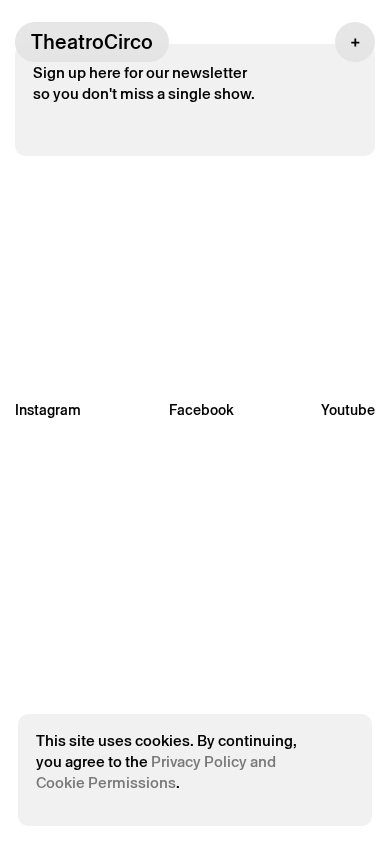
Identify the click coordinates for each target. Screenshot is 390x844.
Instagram (48, 410)
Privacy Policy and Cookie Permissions (156, 772)
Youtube (348, 410)
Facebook (201, 410)
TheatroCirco (92, 42)
